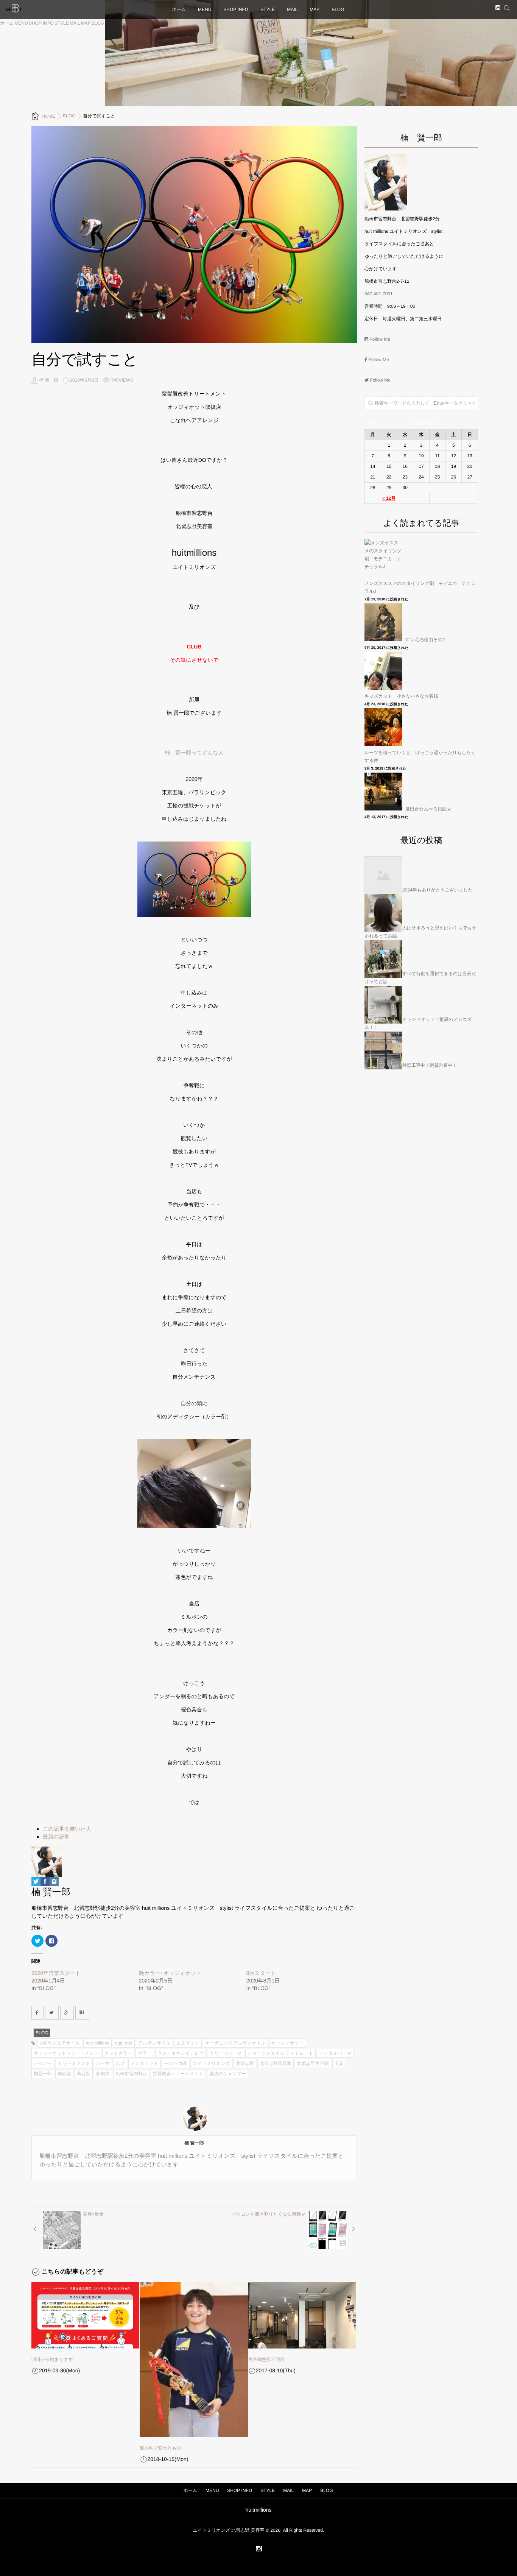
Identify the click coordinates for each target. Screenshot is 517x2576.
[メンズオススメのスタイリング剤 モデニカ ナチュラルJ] (384, 558)
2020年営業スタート (56, 1973)
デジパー (43, 2063)
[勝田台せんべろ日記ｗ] (384, 792)
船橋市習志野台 (131, 2074)
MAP (86, 23)
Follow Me (379, 339)
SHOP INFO (41, 23)
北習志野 (245, 2063)
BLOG (98, 23)
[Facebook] (45, 1882)
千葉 (339, 2063)
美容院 (84, 2074)
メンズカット (145, 2063)
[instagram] (498, 8)
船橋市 (103, 2074)
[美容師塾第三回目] (302, 2315)
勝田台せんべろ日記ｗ (428, 809)
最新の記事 (56, 1837)
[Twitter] (36, 1882)
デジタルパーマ (335, 2053)
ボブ (120, 2063)
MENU (21, 23)
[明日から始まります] (85, 2315)
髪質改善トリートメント (178, 2074)
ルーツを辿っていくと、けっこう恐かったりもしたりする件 (420, 757)
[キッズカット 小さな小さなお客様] (384, 671)
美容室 (64, 2074)
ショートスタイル (266, 2053)
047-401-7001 (379, 294)
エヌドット (188, 2043)
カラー (145, 2053)
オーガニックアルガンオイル (235, 2043)
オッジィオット (288, 2043)
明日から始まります (52, 2359)
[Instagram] (54, 1882)
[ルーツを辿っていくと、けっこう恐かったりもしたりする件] (384, 727)
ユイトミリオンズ (211, 2063)
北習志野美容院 (313, 2063)
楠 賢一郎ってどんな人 (194, 753)
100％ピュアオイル (60, 2043)
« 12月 (389, 498)
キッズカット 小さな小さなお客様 (401, 696)
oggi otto (124, 2043)
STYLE (62, 23)
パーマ (103, 2063)
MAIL (75, 23)
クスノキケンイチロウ (181, 2053)
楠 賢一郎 (49, 380)
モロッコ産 (175, 2063)
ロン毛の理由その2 (425, 640)
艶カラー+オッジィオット (170, 1973)
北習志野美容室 (276, 2063)
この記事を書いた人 (67, 1829)
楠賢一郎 (43, 2074)
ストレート (302, 2053)
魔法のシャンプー (228, 2074)
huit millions (97, 2043)
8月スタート (261, 1973)
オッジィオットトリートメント (66, 2053)
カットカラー (118, 2053)
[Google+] (67, 2013)
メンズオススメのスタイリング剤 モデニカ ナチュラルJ (420, 587)
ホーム (7, 23)
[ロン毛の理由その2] (384, 622)
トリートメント (74, 2063)
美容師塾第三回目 (266, 2359)
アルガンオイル (154, 2043)
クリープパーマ (225, 2053)
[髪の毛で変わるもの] (194, 2359)
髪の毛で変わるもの (160, 2448)
